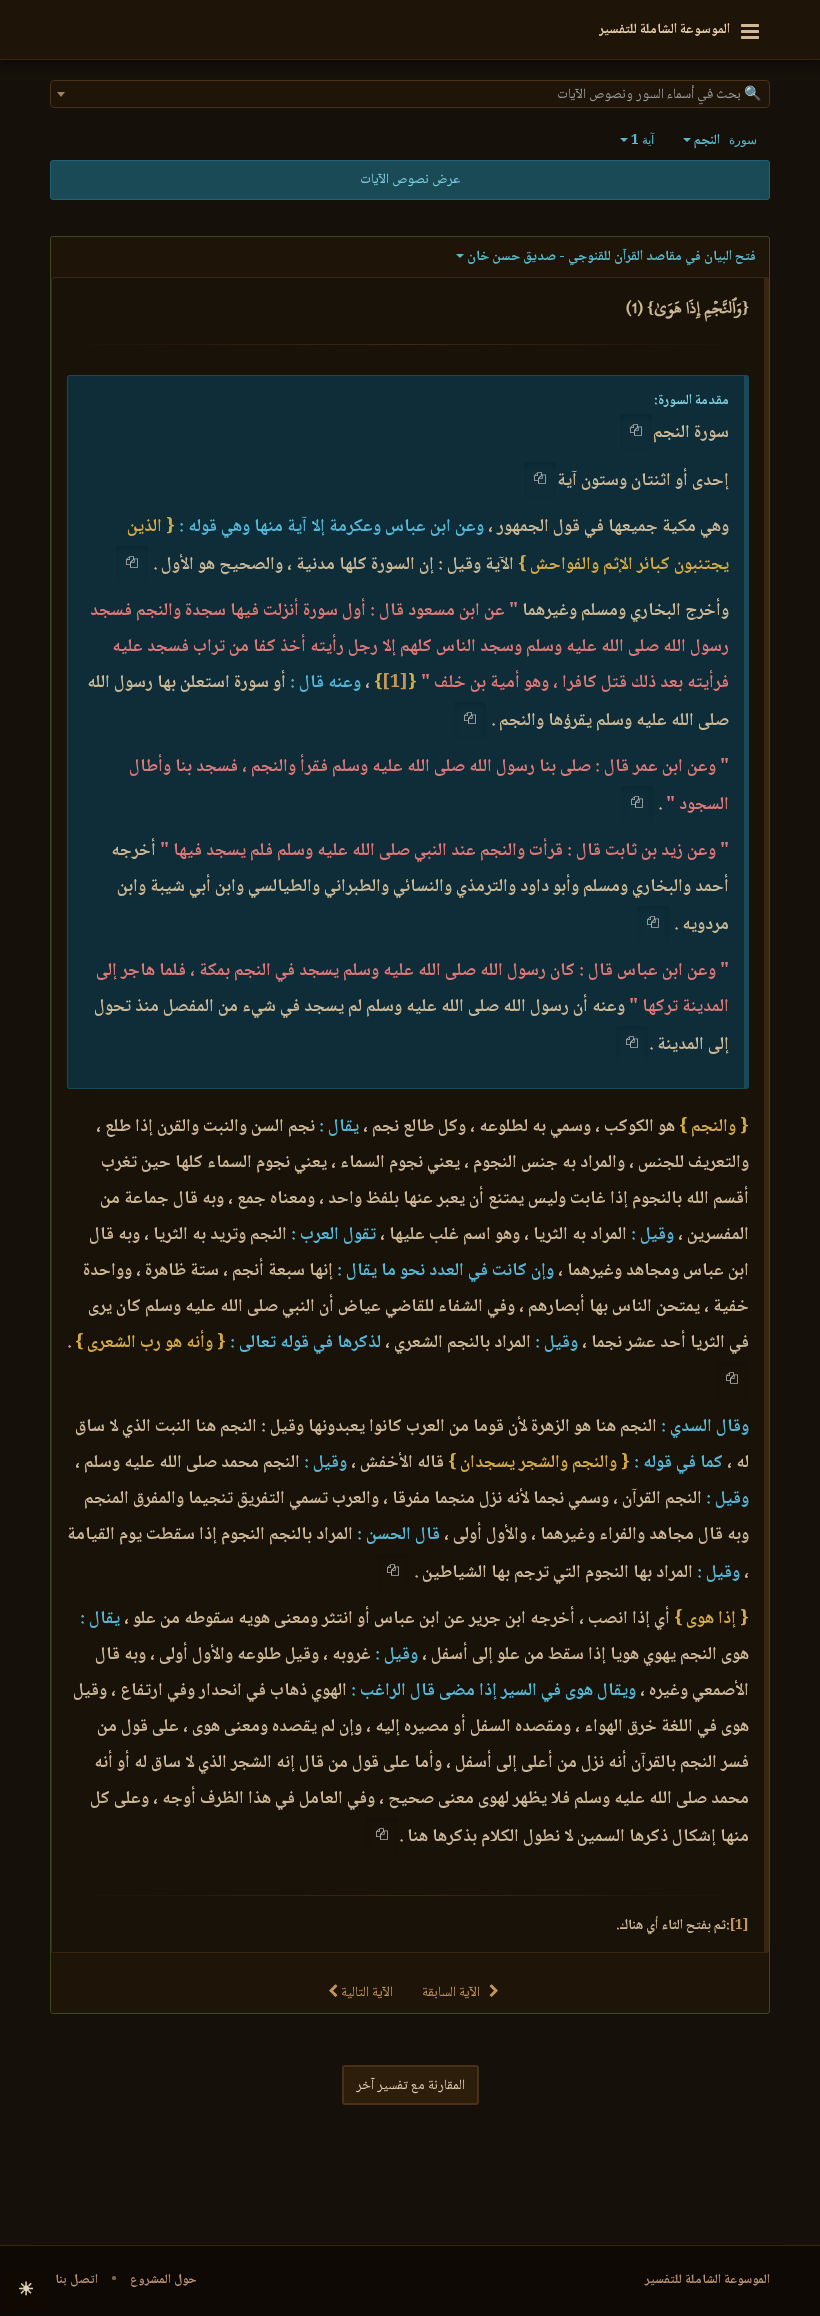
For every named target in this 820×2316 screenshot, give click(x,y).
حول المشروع (163, 2280)
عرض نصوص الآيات (410, 180)
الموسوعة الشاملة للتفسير (707, 2280)
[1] (395, 683)
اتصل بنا (76, 2280)
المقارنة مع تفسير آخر (410, 2086)
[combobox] (410, 94)
